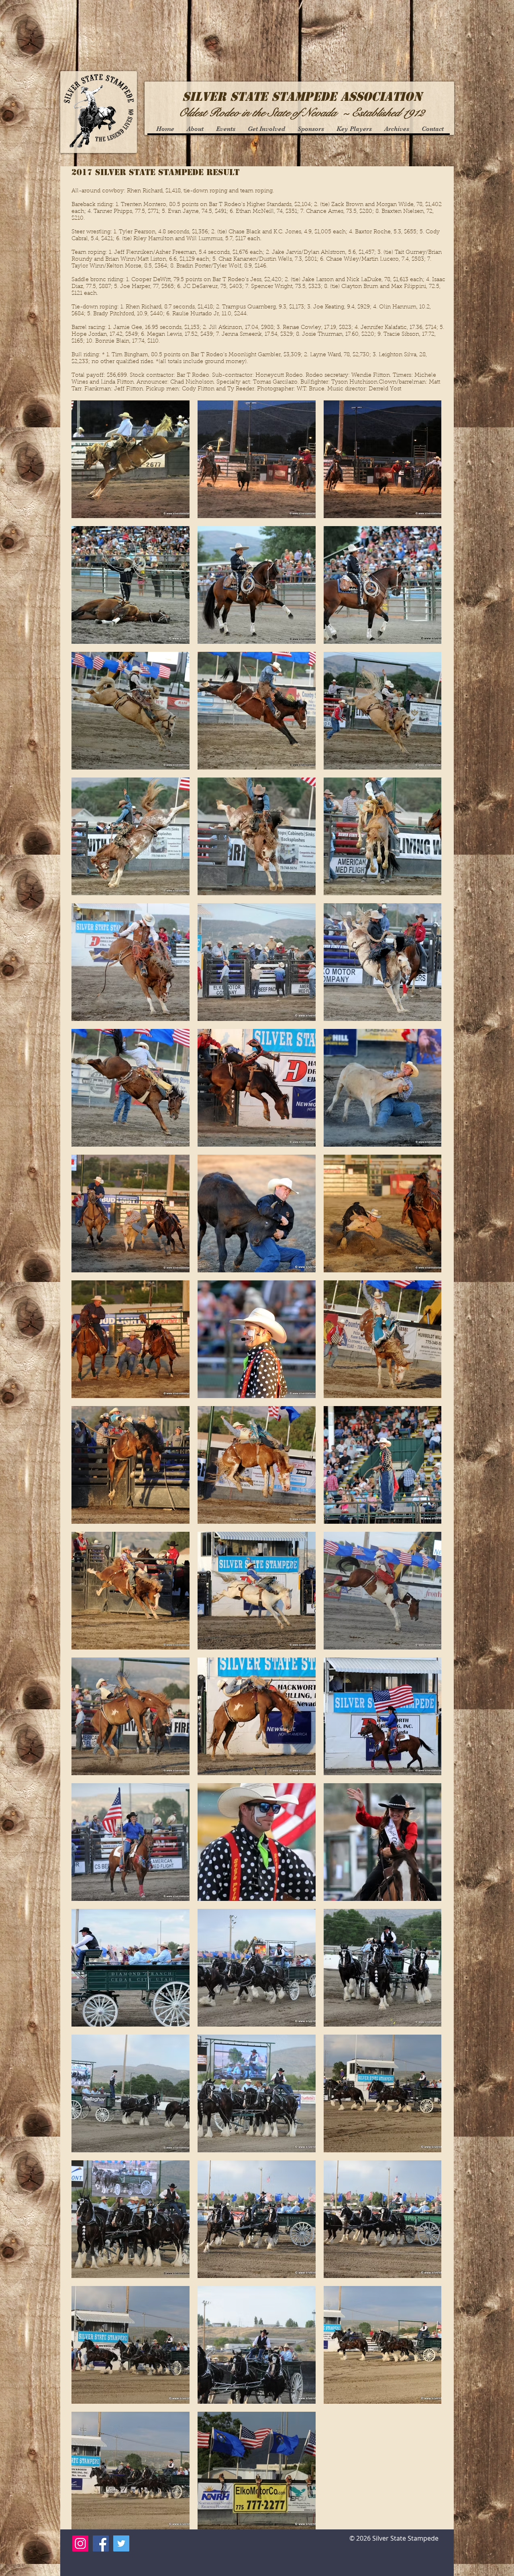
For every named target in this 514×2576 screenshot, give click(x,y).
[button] (195, 129)
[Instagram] (80, 2543)
